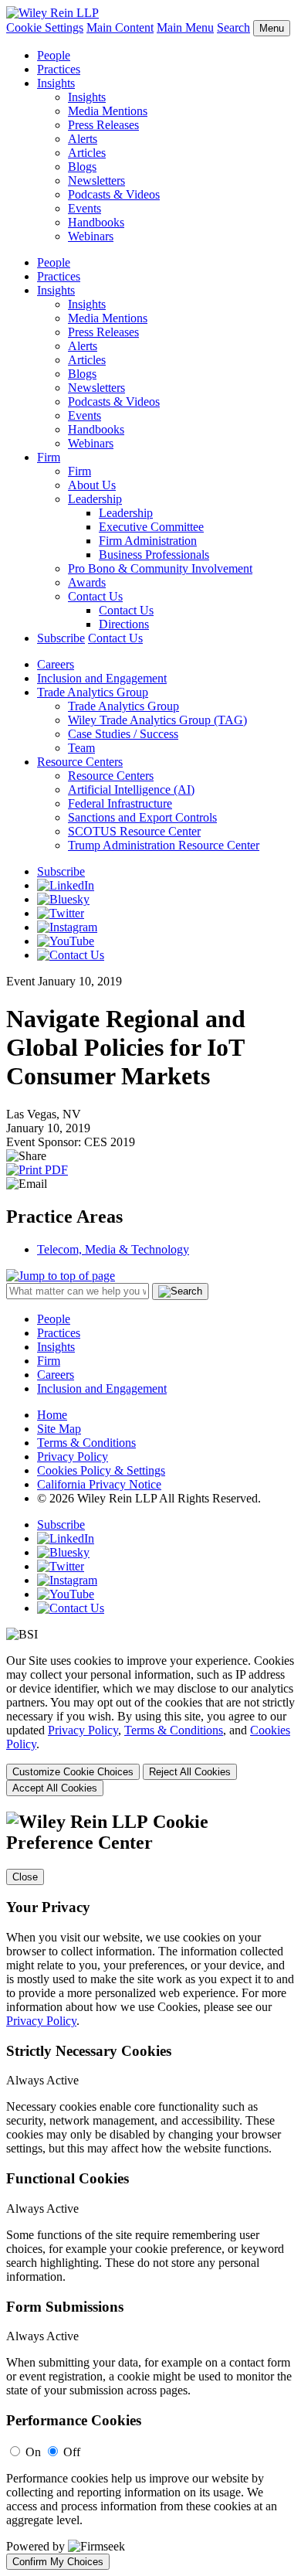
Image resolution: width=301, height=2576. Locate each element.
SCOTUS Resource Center (134, 831)
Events (85, 208)
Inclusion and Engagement (102, 678)
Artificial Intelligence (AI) (131, 789)
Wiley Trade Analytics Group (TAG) (157, 720)
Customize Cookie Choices (73, 1772)
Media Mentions (108, 111)
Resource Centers (80, 762)
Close (25, 1877)
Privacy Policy (73, 1456)
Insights (56, 83)
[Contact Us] (71, 955)
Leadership (95, 499)
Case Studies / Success (123, 734)
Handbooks (96, 222)
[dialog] (150, 1725)
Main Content (120, 27)
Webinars (91, 236)
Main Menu (185, 27)
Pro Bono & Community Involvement (160, 568)
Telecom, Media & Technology (113, 1249)
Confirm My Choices (58, 2562)
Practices (59, 69)
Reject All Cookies (190, 1772)
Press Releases (103, 125)
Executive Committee (151, 527)
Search (233, 27)
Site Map (59, 1429)
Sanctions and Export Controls (142, 817)
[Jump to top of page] (61, 1276)
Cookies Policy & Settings (101, 1470)
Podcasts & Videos (114, 194)
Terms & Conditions (86, 1443)
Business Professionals (154, 555)
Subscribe (61, 638)
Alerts (83, 139)
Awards (87, 582)
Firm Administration (148, 541)
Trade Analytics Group (93, 692)
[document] (150, 2191)
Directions (124, 624)
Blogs (82, 167)
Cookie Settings (45, 27)
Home (52, 1415)
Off (72, 2452)
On (33, 2452)
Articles (87, 153)
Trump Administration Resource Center (164, 845)
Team (81, 748)
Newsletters (96, 180)
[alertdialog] (150, 2191)
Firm (49, 457)
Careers (56, 664)
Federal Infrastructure (120, 803)
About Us (92, 485)
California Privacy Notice (99, 1484)
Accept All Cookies (55, 1788)
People (54, 55)
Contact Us (95, 596)
